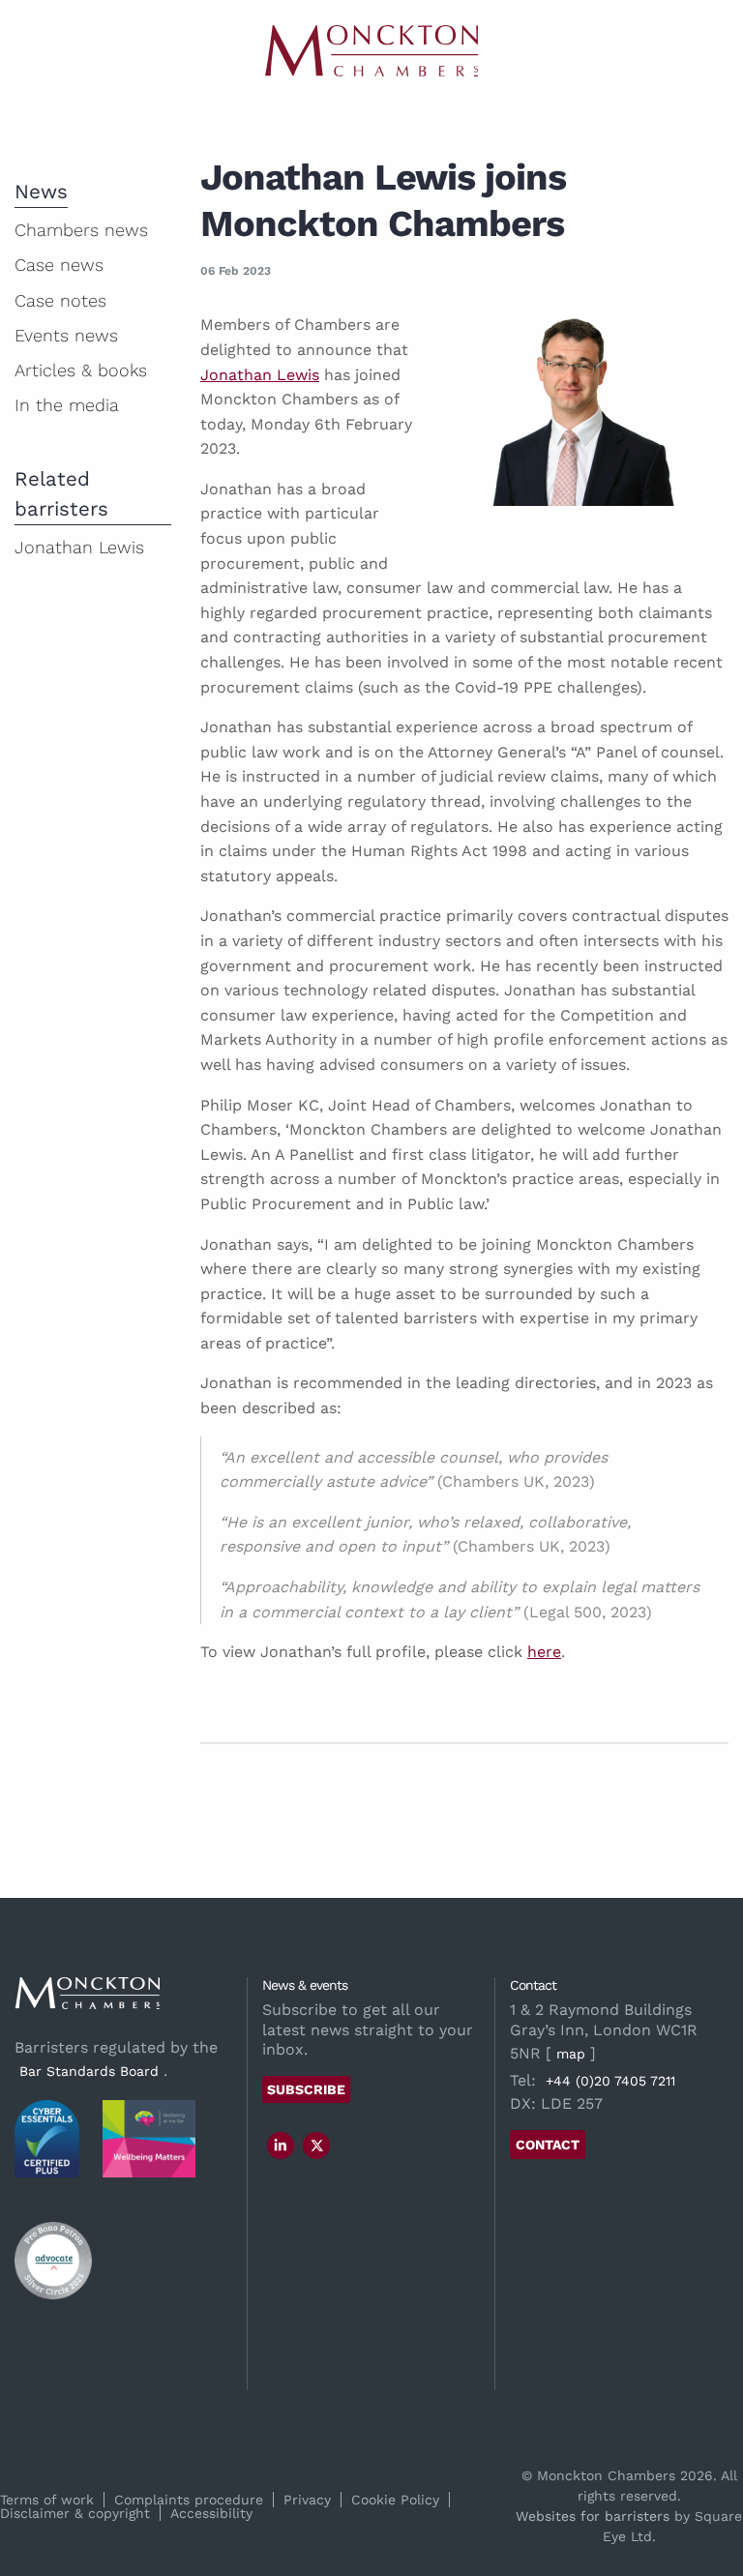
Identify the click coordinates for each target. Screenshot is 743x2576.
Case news (59, 265)
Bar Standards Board (89, 2071)
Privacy (307, 2500)
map (571, 2054)
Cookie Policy (395, 2500)
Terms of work (47, 2500)
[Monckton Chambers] (371, 51)
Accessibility (211, 2513)
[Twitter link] (317, 2146)
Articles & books (81, 370)
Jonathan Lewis (260, 375)
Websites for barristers (593, 2516)
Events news (66, 335)
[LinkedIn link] (281, 2146)
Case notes (60, 300)
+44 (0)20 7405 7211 (610, 2081)
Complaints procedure (189, 2500)
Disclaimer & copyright (75, 2513)
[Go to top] (12, 1886)
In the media (67, 405)
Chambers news (81, 230)
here (544, 1652)
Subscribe (306, 2089)
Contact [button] (548, 2145)
